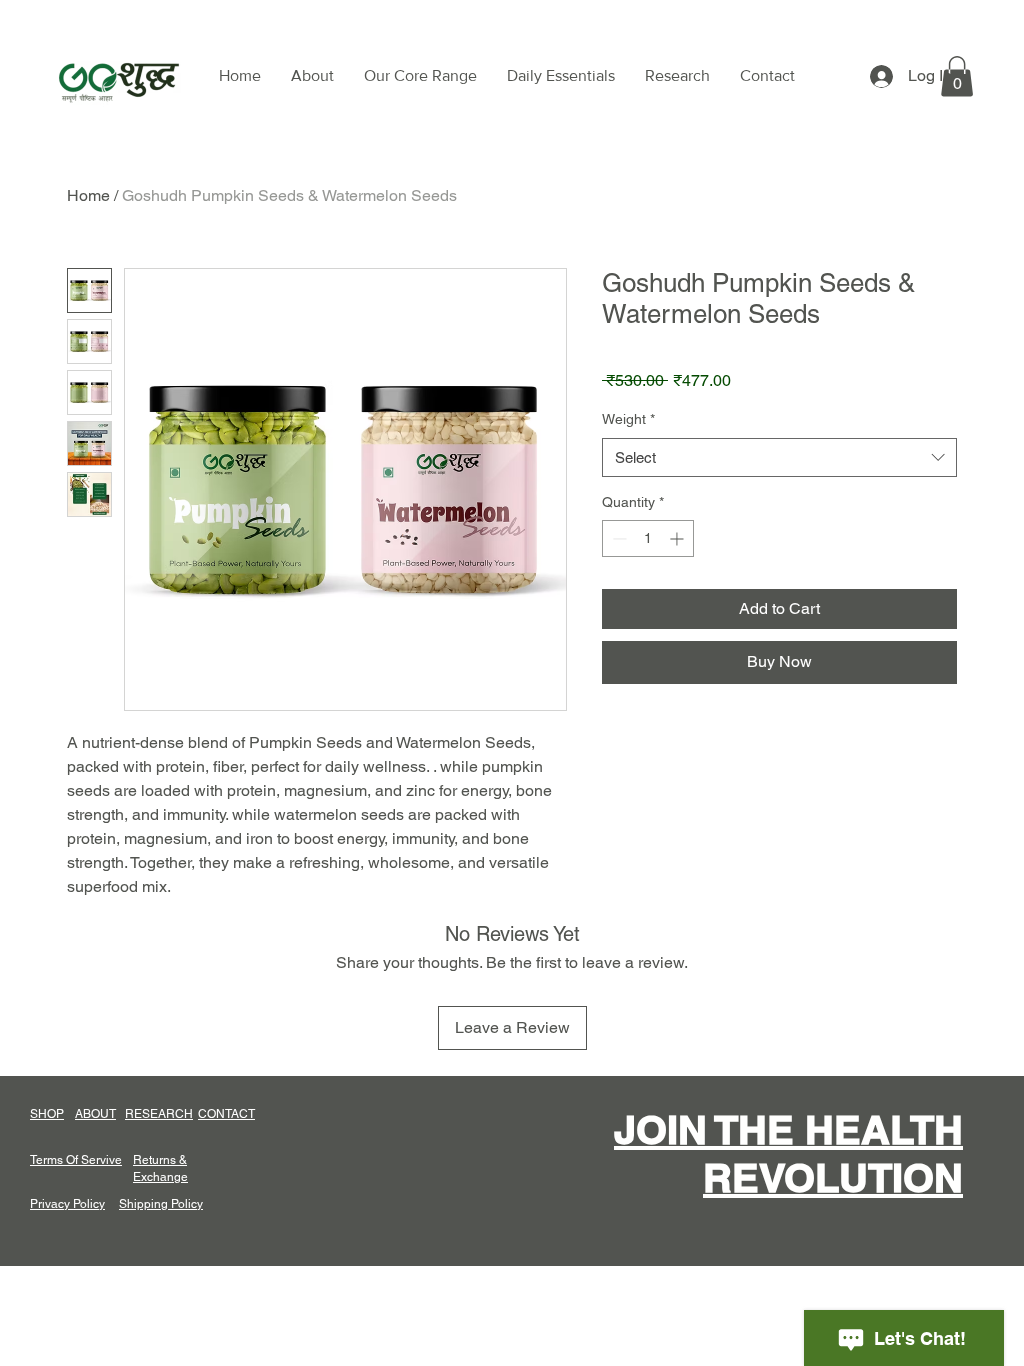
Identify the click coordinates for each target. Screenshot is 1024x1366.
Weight (628, 419)
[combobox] (779, 457)
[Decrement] (617, 538)
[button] (957, 76)
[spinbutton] (648, 538)
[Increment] (678, 538)
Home (88, 195)
